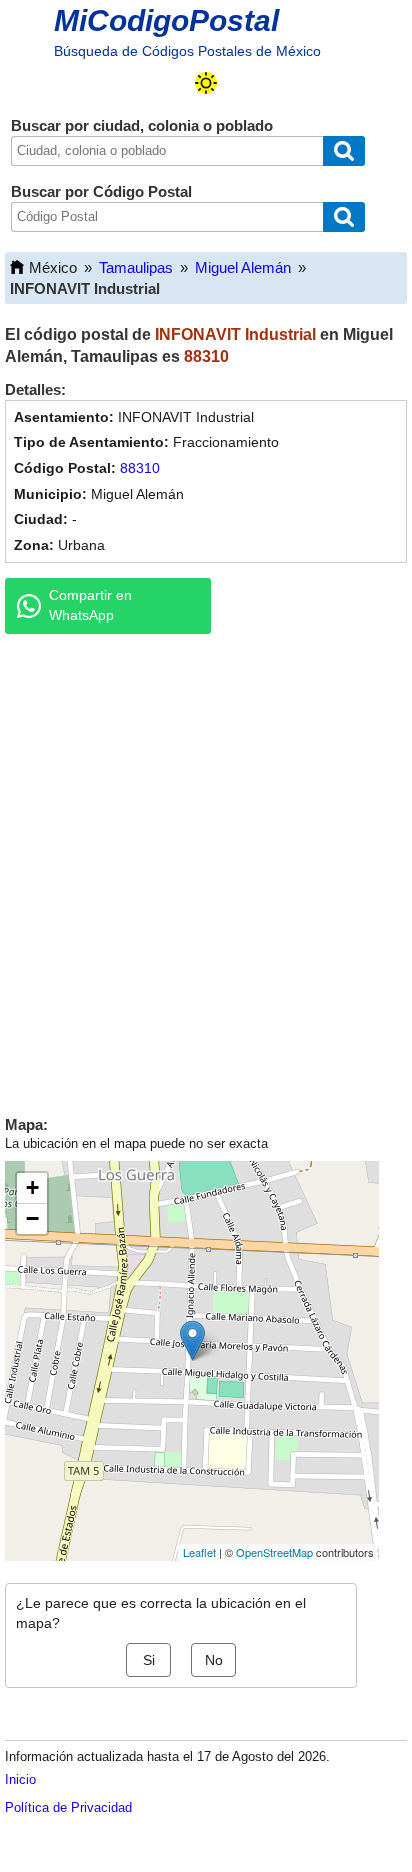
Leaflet (199, 1552)
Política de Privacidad (68, 1807)
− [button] (32, 1218)
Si (149, 1660)
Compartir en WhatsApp (90, 605)
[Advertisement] (206, 870)
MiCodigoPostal (166, 20)
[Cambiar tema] (206, 83)
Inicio (20, 1779)
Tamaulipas (136, 267)
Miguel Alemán (243, 267)
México (53, 267)
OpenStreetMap (274, 1552)
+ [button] (32, 1187)
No (214, 1660)
